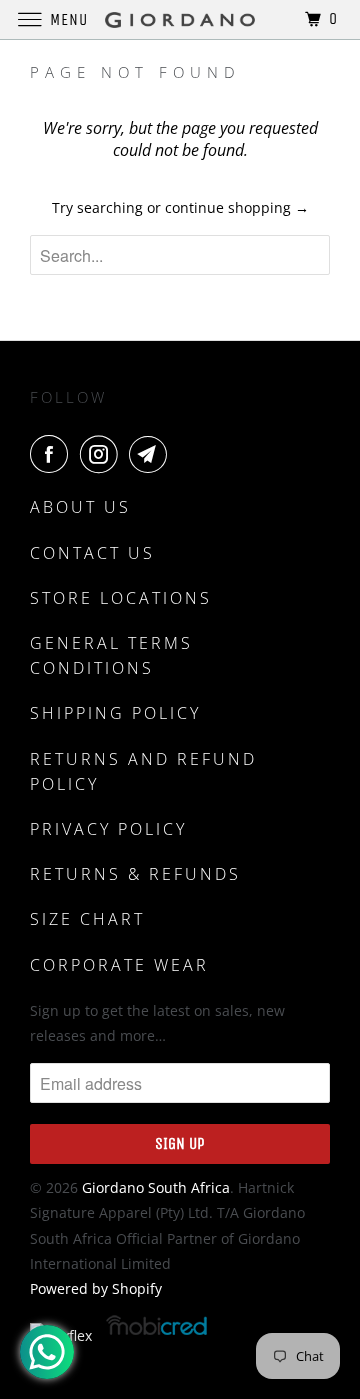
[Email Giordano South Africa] (152, 454)
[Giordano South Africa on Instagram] (103, 454)
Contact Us (92, 553)
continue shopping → (237, 207)
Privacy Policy (108, 829)
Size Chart (87, 919)
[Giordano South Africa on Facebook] (53, 454)
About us (80, 507)
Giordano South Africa (156, 1187)
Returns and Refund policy (143, 771)
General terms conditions (111, 655)
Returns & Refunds (135, 874)
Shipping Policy (115, 713)
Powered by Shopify (96, 1288)
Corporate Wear (119, 965)
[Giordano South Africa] (180, 19)
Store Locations (121, 598)
